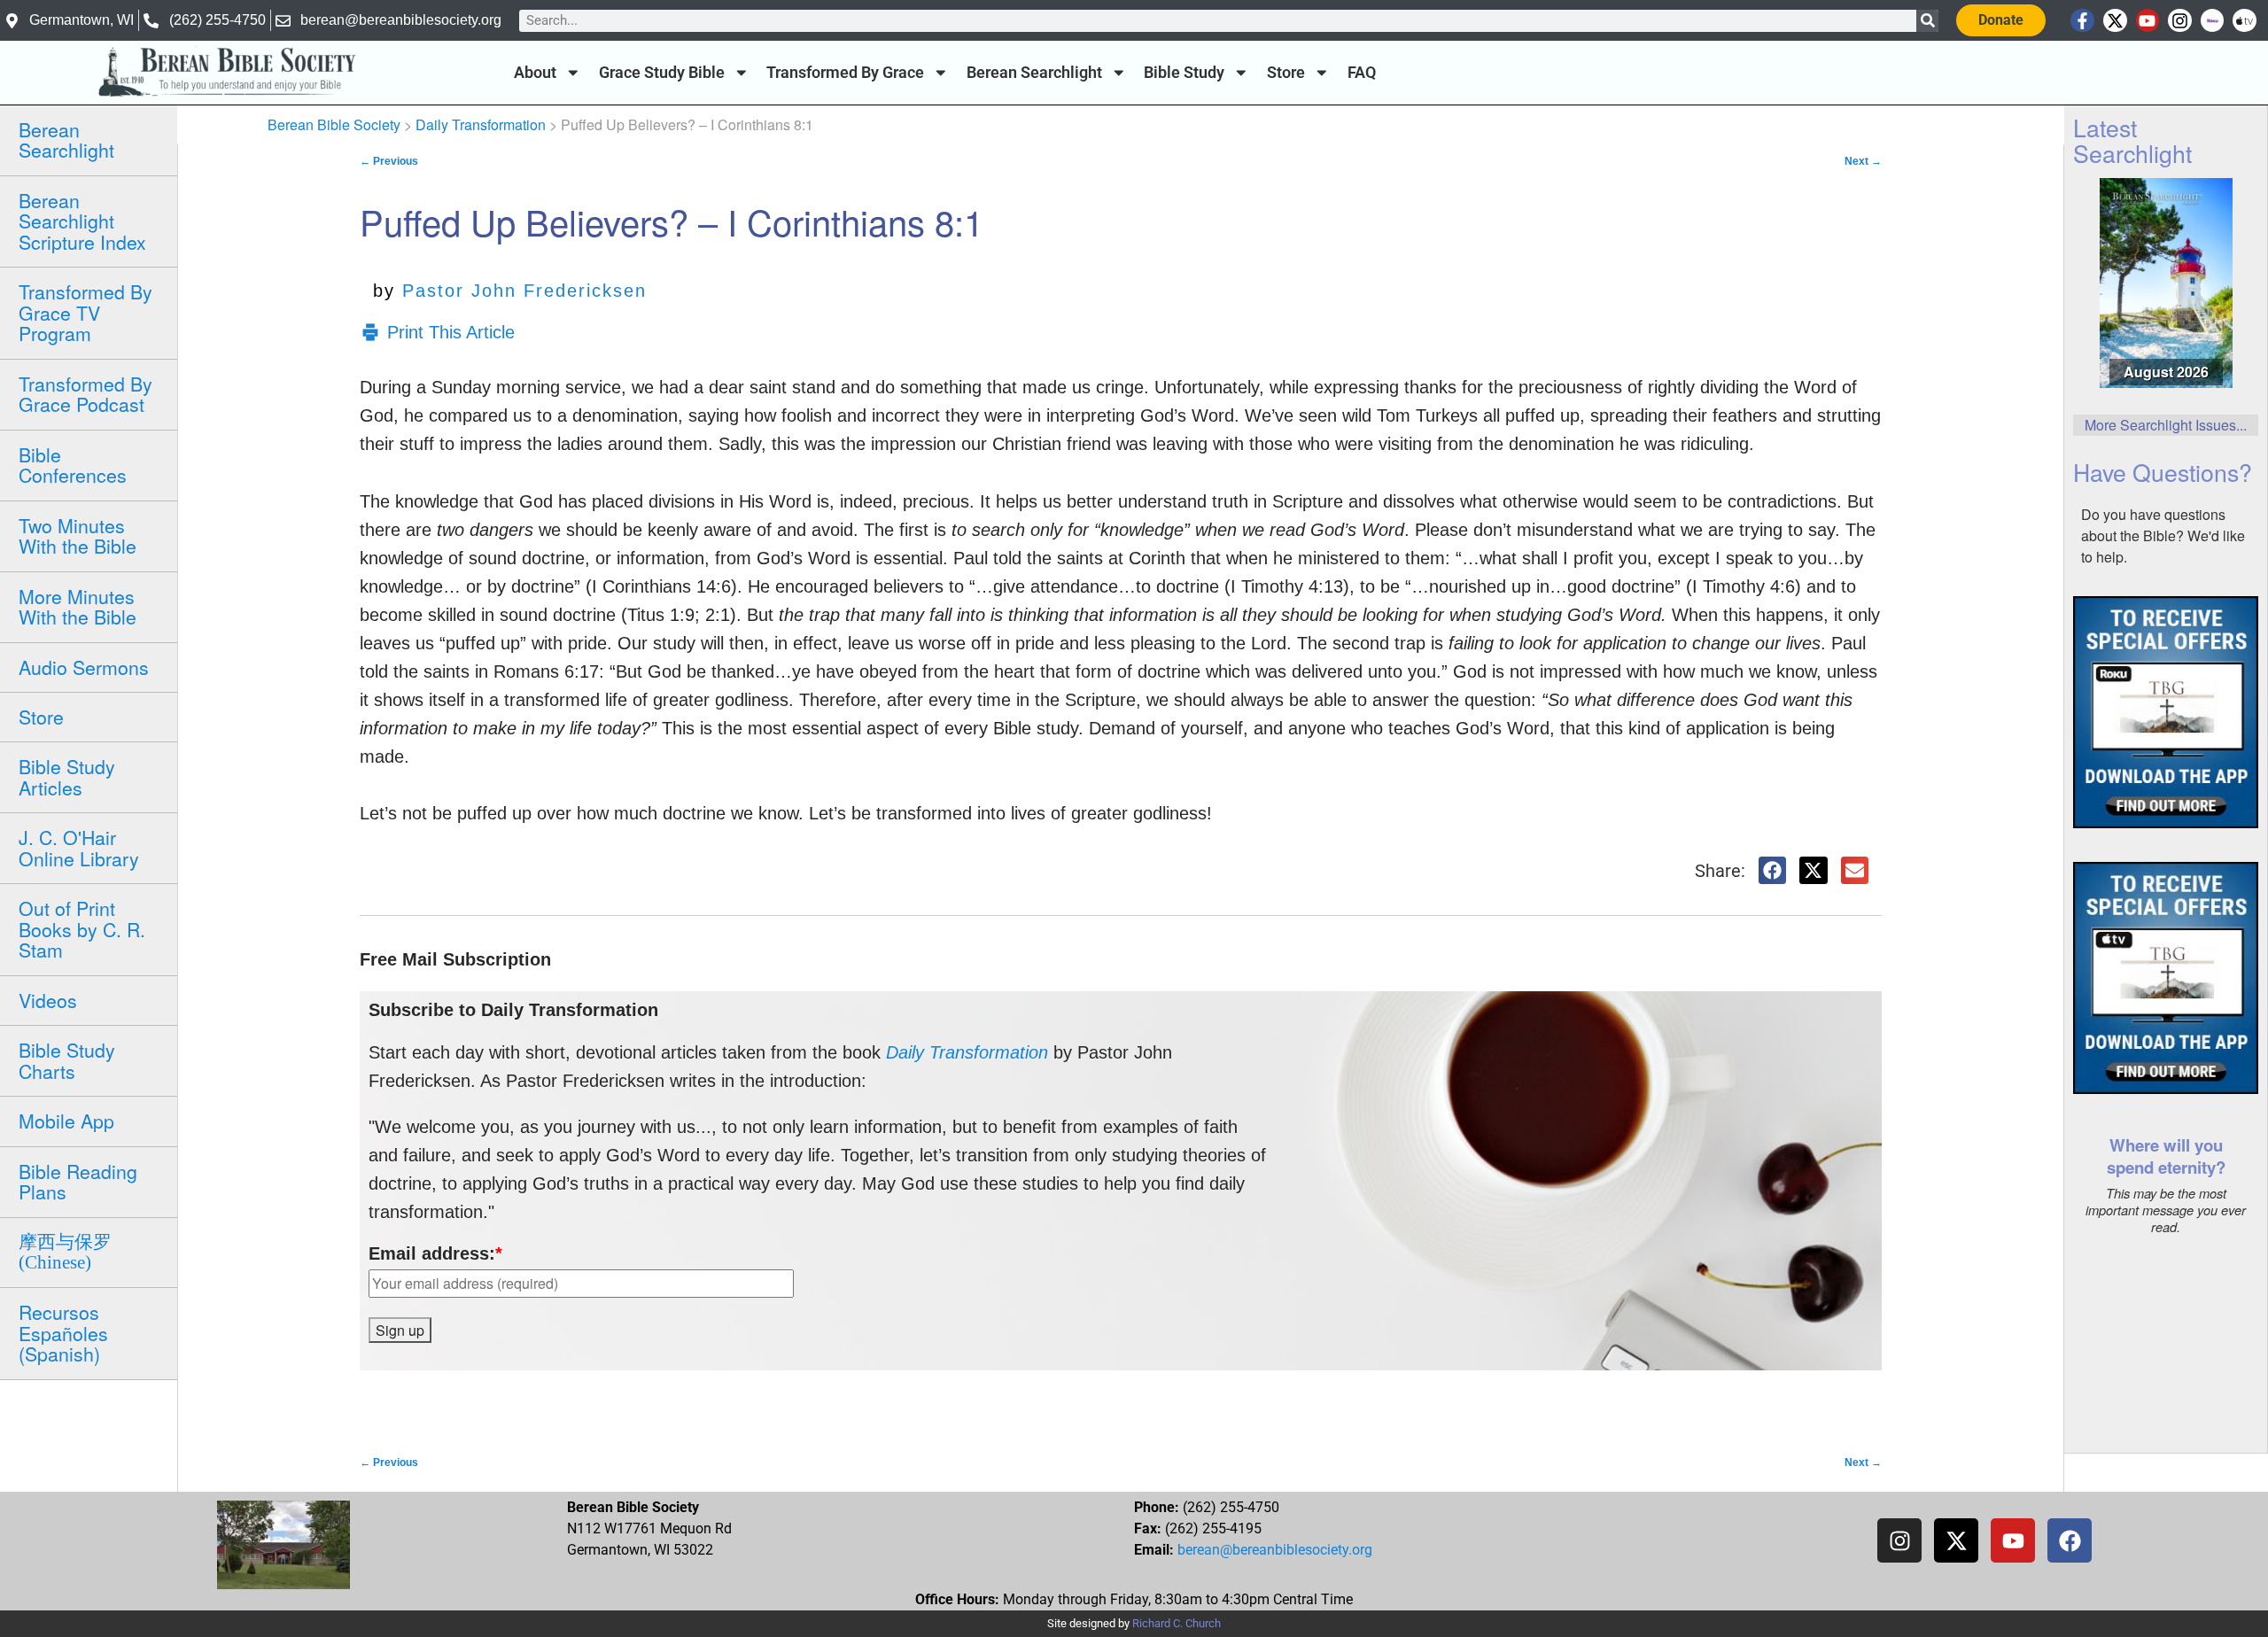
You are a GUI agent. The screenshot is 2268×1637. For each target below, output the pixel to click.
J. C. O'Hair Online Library (79, 847)
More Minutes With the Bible (78, 606)
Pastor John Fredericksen (524, 291)
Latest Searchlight (2132, 140)
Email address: (435, 1253)
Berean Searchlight (1034, 73)
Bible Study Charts (67, 1060)
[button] (1773, 871)
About (535, 73)
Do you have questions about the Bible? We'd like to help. (2163, 535)
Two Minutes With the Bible (78, 535)
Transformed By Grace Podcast (85, 394)
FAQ (1362, 73)
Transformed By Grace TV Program (85, 312)
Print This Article (451, 332)
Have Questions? (2163, 472)
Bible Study (1184, 73)
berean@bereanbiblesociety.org (1275, 1550)
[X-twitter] (2115, 21)
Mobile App (66, 1121)
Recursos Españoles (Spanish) (63, 1333)
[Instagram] (2180, 21)
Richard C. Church (1177, 1623)
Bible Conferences (73, 465)
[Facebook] (2070, 1540)
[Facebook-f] (2082, 21)
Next (1863, 161)
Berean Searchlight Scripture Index (82, 221)
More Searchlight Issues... (2166, 425)
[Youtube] (2148, 21)
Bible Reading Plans (78, 1181)
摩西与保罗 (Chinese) (65, 1252)
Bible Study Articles (67, 776)
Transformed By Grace (845, 73)
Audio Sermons (84, 667)
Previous (389, 161)
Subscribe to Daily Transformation (513, 1010)
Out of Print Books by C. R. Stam (82, 929)
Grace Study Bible (662, 73)
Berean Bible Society (334, 124)
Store (1286, 73)
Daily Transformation (481, 124)
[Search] (1927, 21)
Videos (48, 1000)
